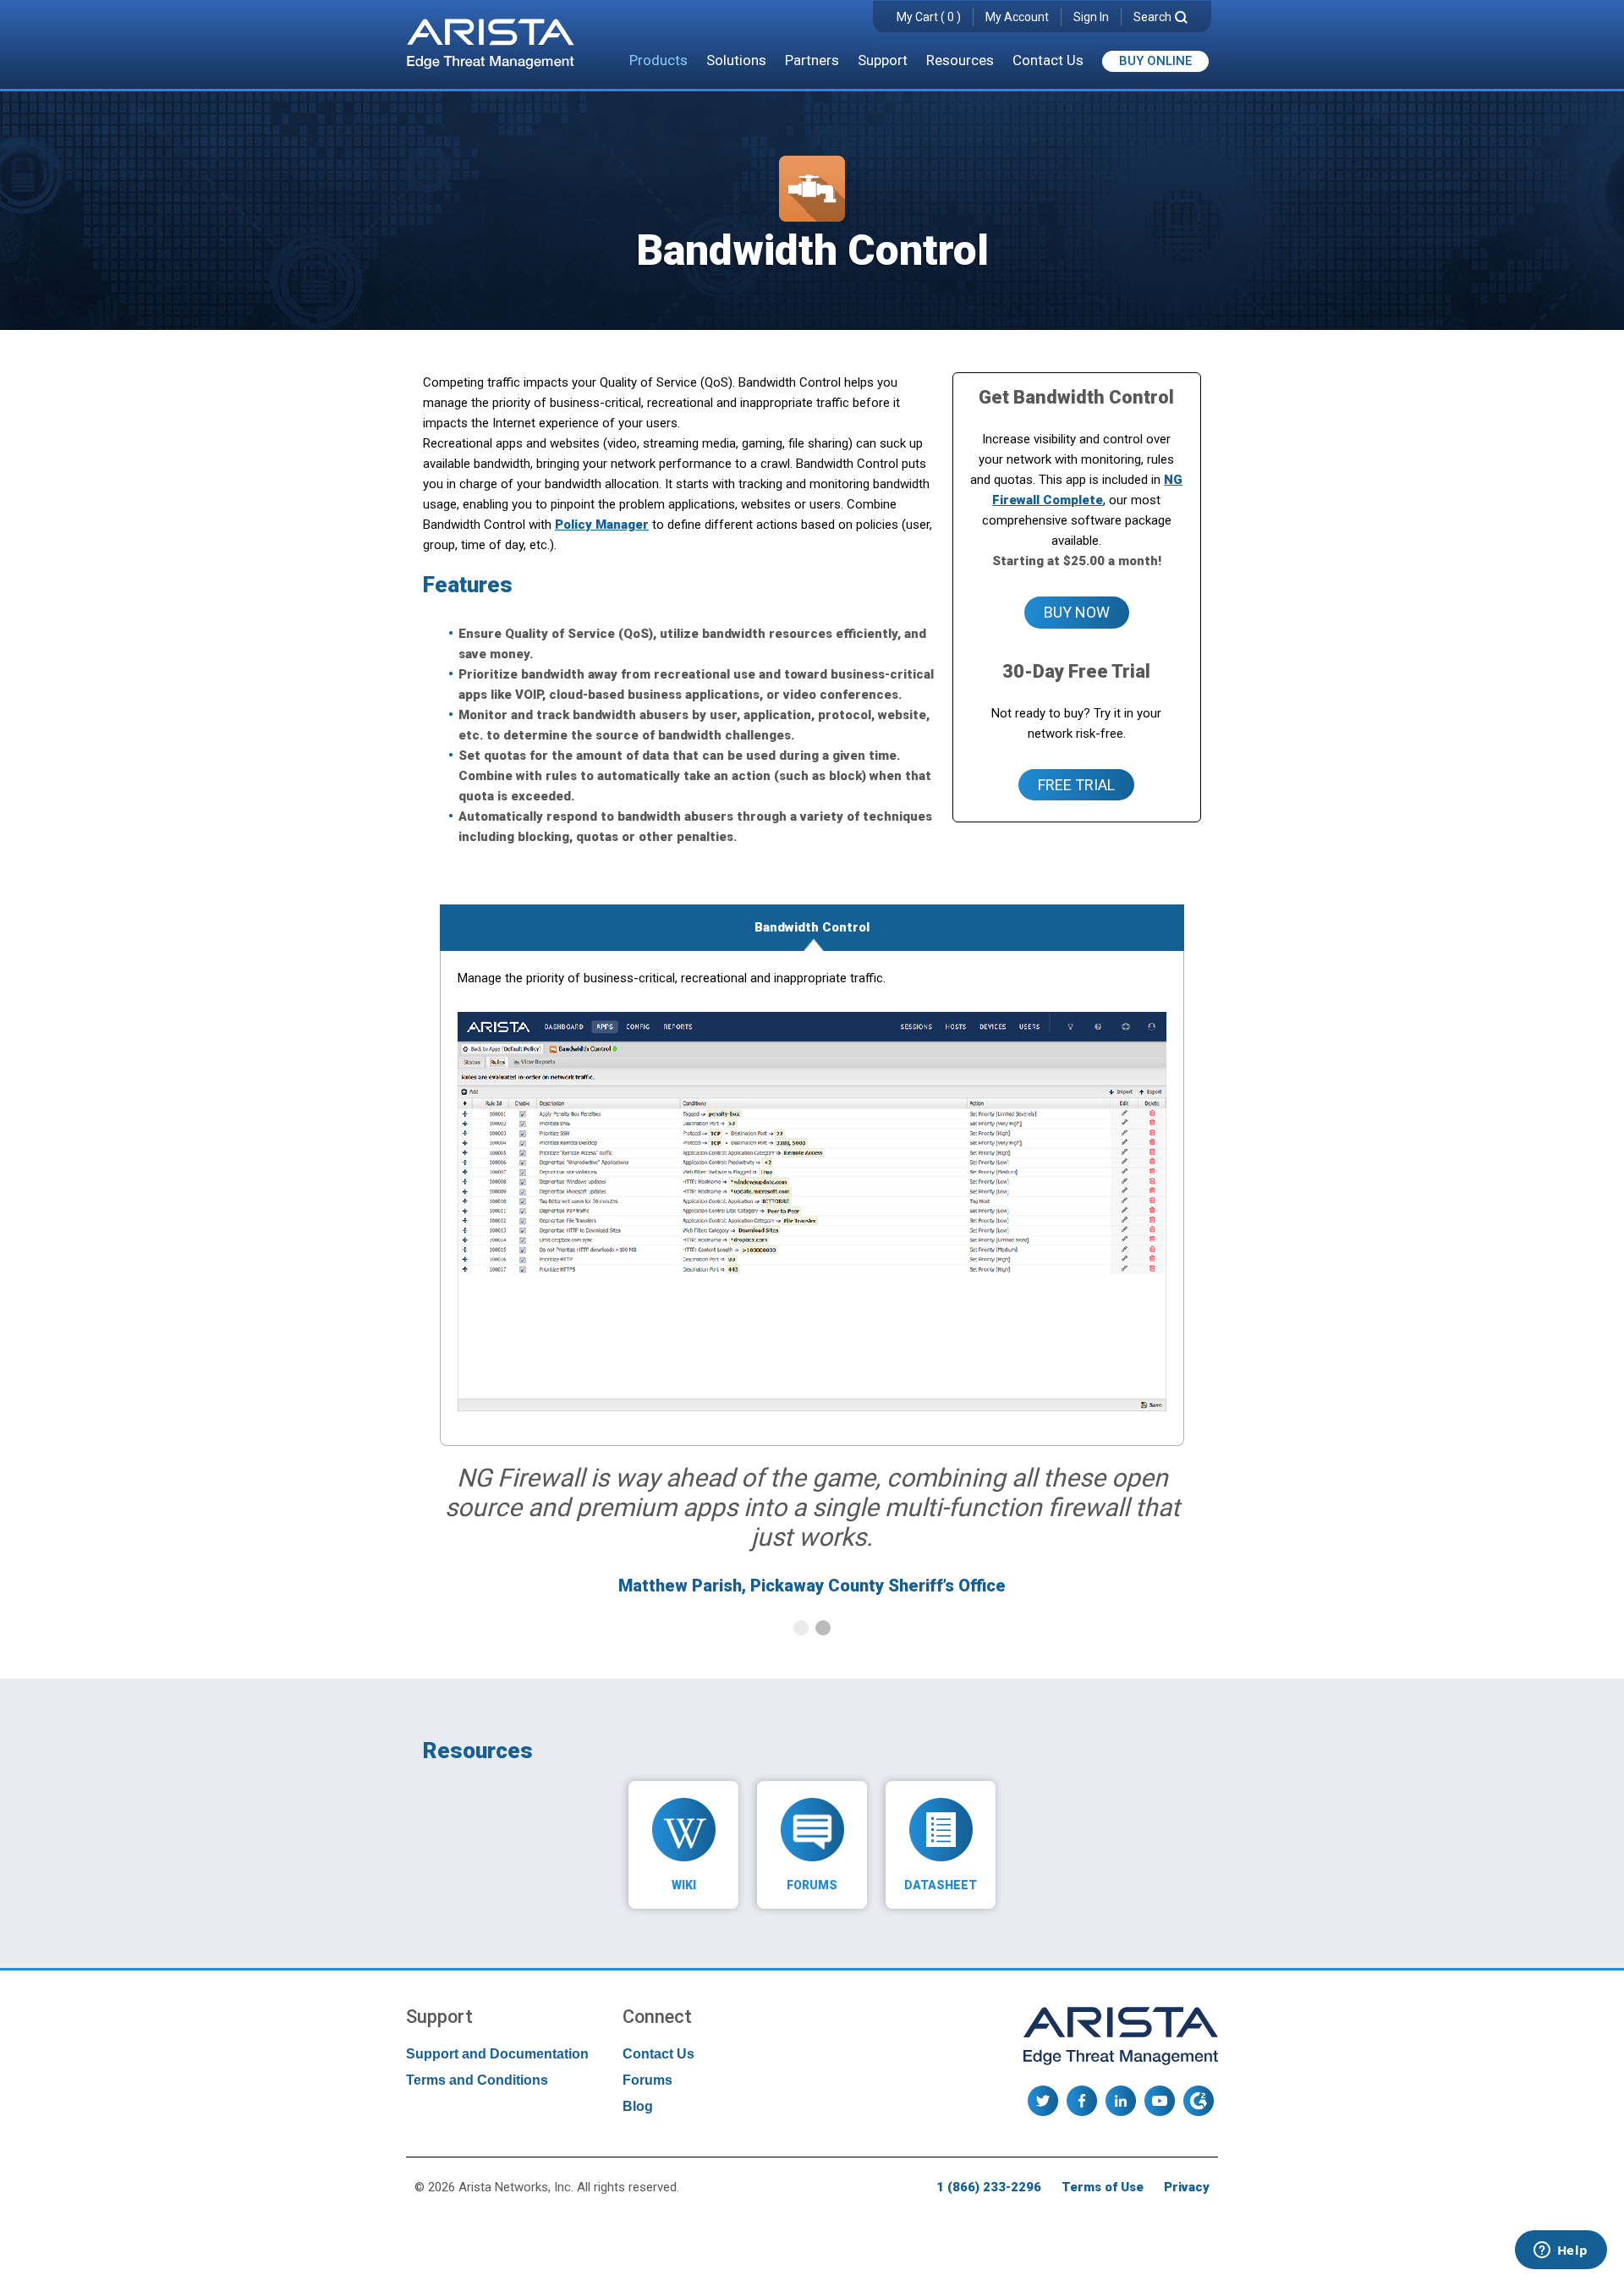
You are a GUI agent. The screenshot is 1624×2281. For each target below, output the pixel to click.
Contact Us (1048, 60)
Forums (647, 2080)
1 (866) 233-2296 (989, 2187)
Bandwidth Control (812, 928)
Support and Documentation (497, 2054)
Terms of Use (1103, 2187)
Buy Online (1155, 61)
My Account (1017, 17)
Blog (638, 2106)
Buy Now (1077, 612)
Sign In (1091, 17)
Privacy (1187, 2187)
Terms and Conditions (477, 2080)
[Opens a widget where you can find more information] (1561, 2251)
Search (1152, 17)
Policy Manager (602, 525)
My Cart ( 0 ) (929, 17)
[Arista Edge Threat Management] (491, 46)
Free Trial (1076, 785)
